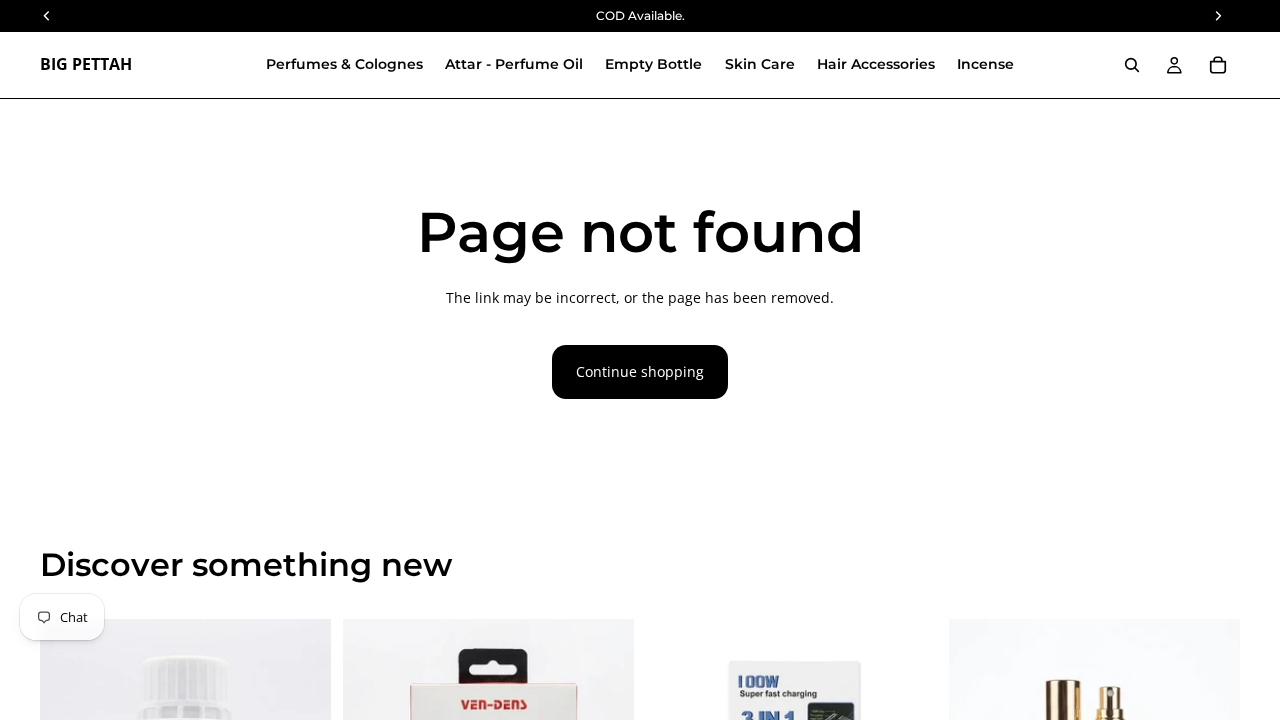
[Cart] (1218, 65)
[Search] (1132, 65)
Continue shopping (640, 371)
